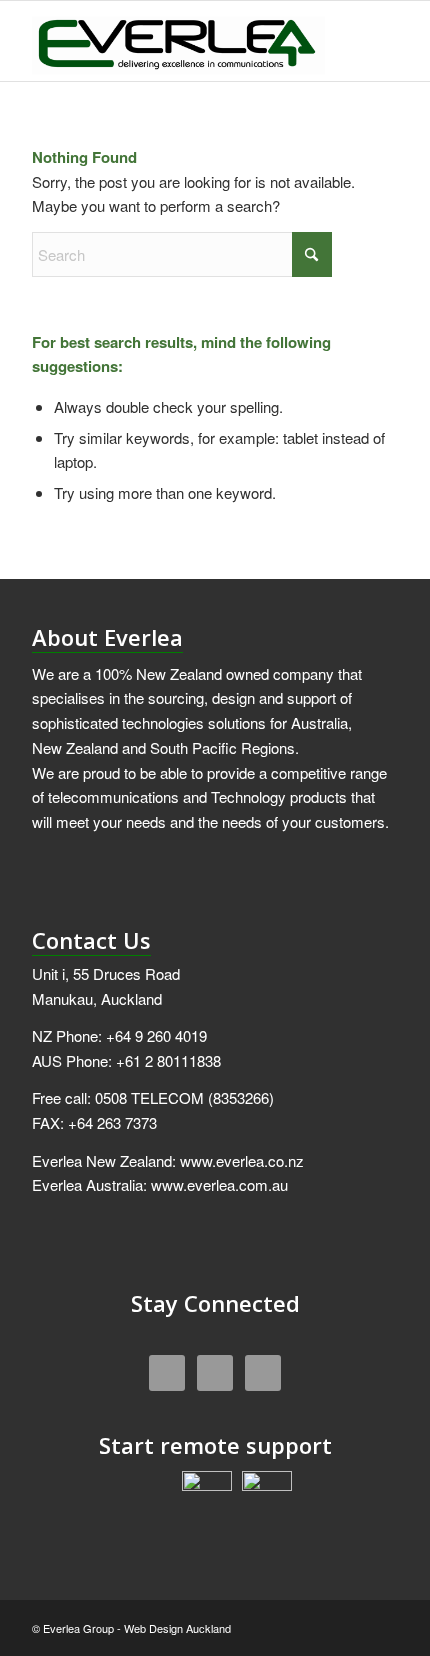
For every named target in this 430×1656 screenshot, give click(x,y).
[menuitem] (370, 41)
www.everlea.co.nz (242, 1160)
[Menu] (370, 41)
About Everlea (107, 637)
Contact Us (91, 940)
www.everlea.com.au (219, 1184)
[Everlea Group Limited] (178, 41)
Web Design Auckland (177, 1628)
